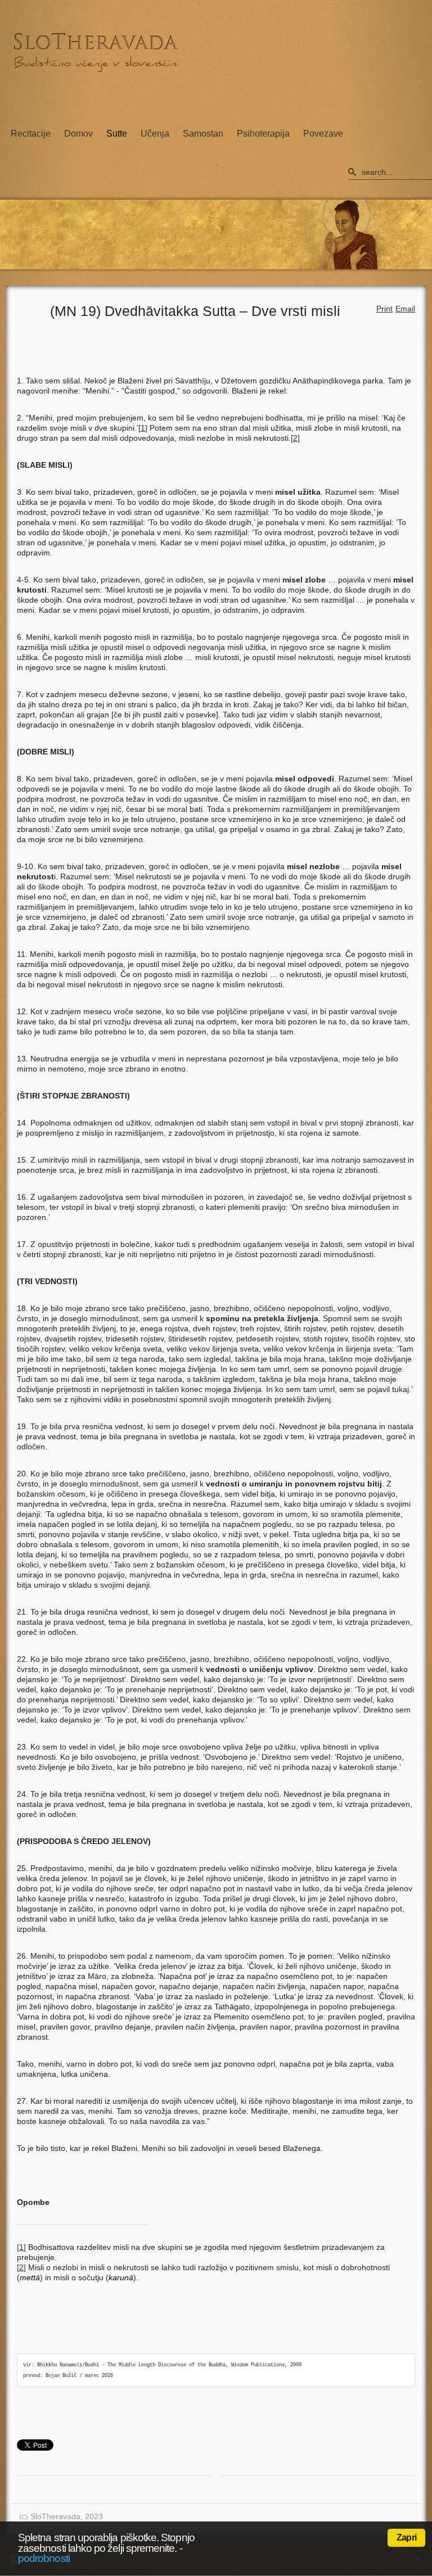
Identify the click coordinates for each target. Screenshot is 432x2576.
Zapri (406, 2537)
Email (405, 309)
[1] (143, 428)
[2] (295, 438)
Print (384, 309)
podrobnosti (44, 2558)
